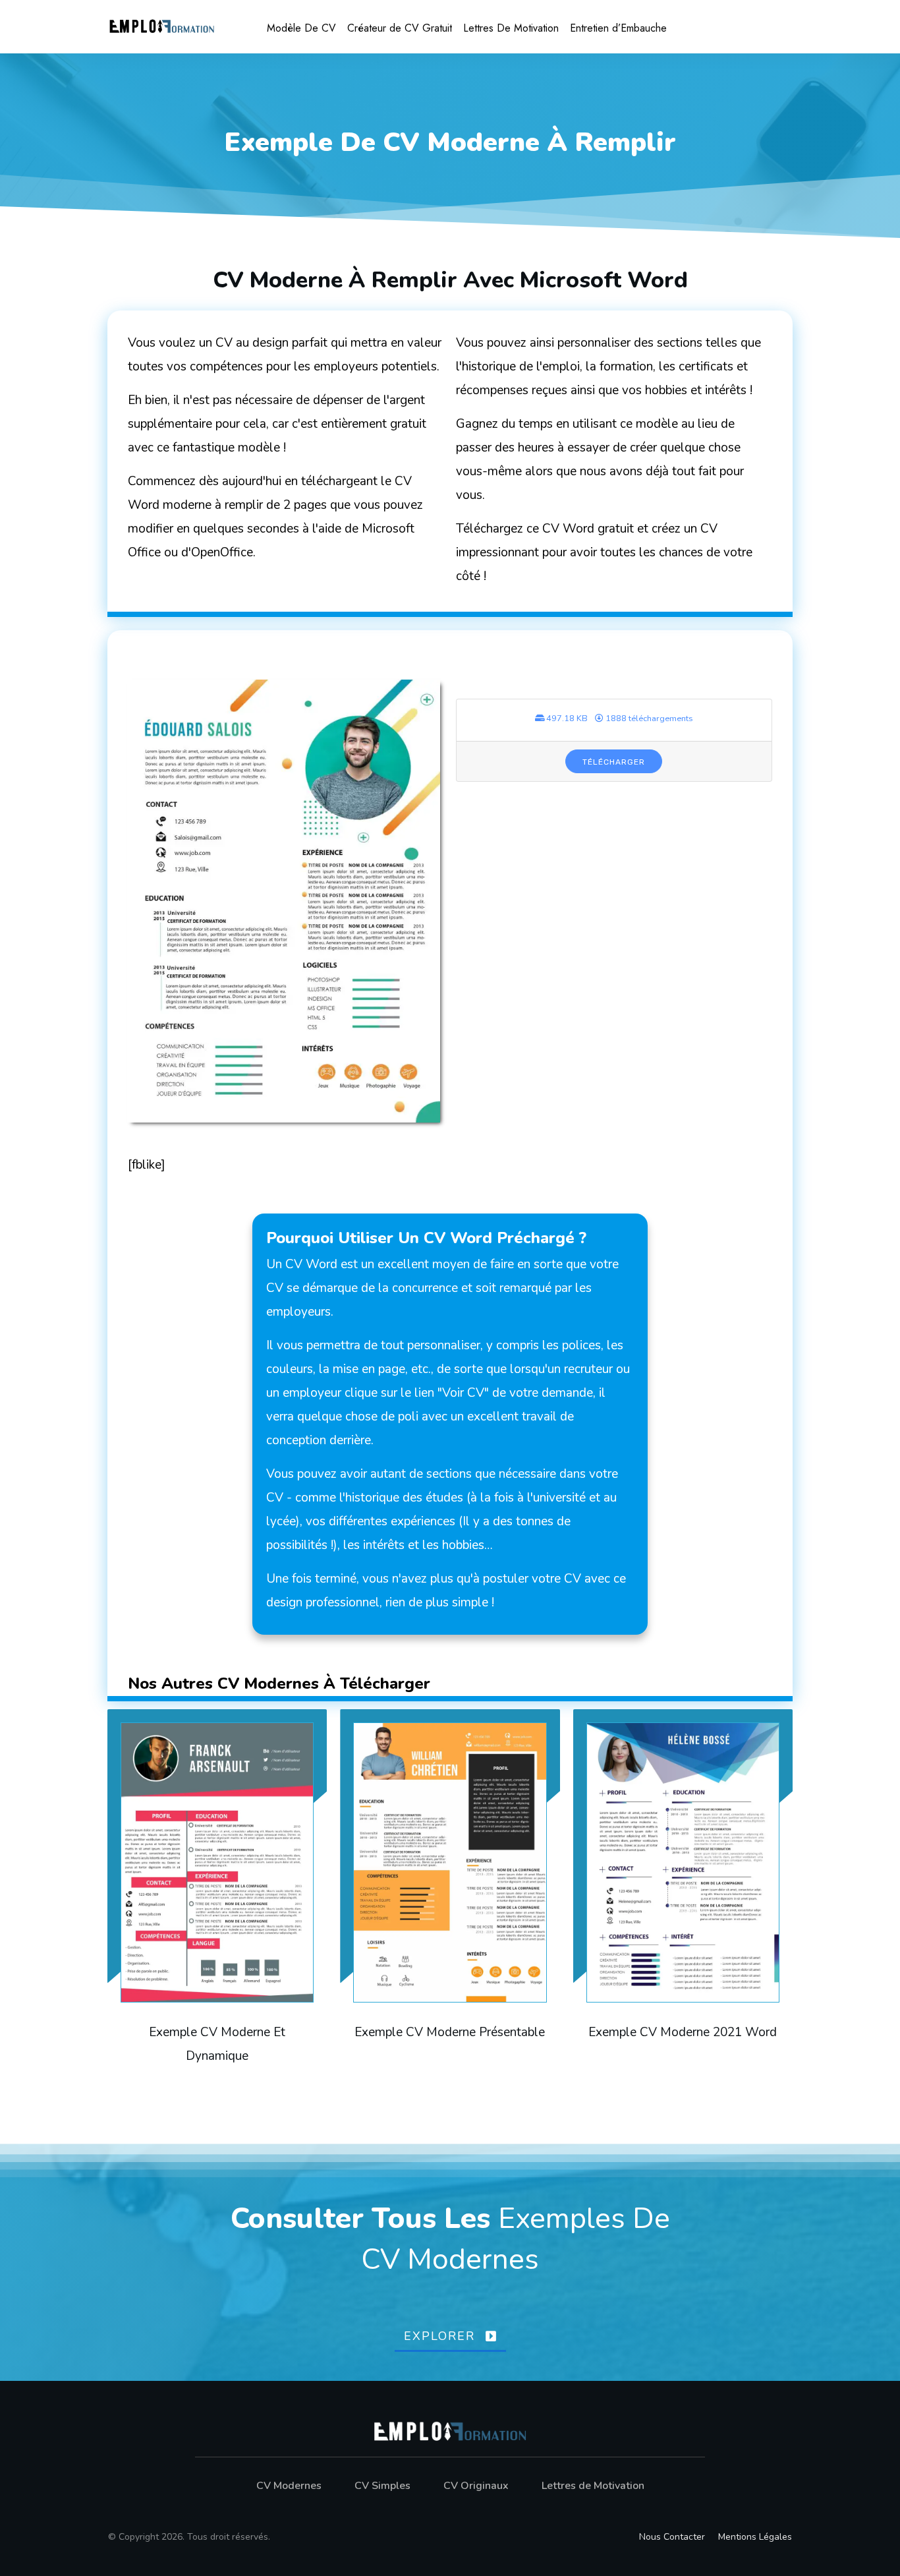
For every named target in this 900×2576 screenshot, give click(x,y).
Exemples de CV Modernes (516, 2239)
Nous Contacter (672, 2537)
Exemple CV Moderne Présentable (450, 1902)
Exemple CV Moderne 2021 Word (683, 1902)
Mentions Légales (755, 2537)
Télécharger (614, 762)
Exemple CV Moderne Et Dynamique (217, 1902)
